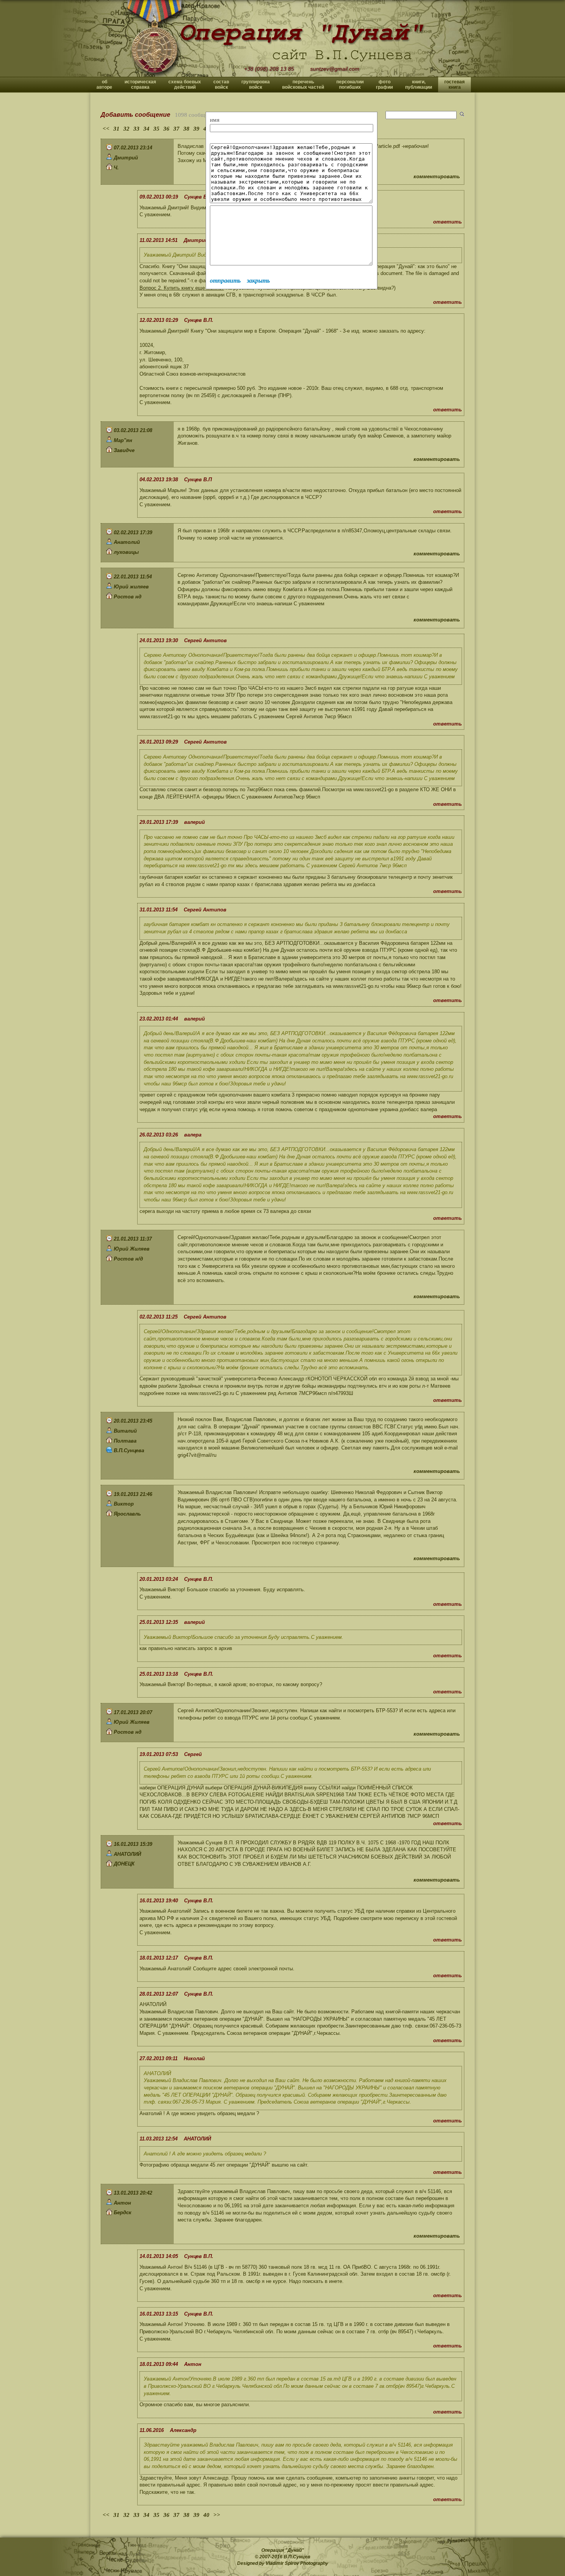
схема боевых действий (185, 84)
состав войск (221, 84)
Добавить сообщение (135, 115)
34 (146, 129)
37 (176, 129)
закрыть (258, 281)
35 (156, 129)
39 (196, 129)
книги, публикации (419, 84)
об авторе (104, 84)
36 (166, 129)
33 (136, 129)
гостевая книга (454, 84)
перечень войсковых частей (303, 84)
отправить (225, 281)
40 (206, 2515)
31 (116, 129)
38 (186, 129)
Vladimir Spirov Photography (297, 2563)
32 (126, 129)
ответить (448, 222)
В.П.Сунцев (297, 2557)
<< (106, 129)
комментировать (437, 176)
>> (217, 2515)
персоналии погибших (350, 84)
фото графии (384, 84)
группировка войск (256, 84)
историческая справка (140, 84)
